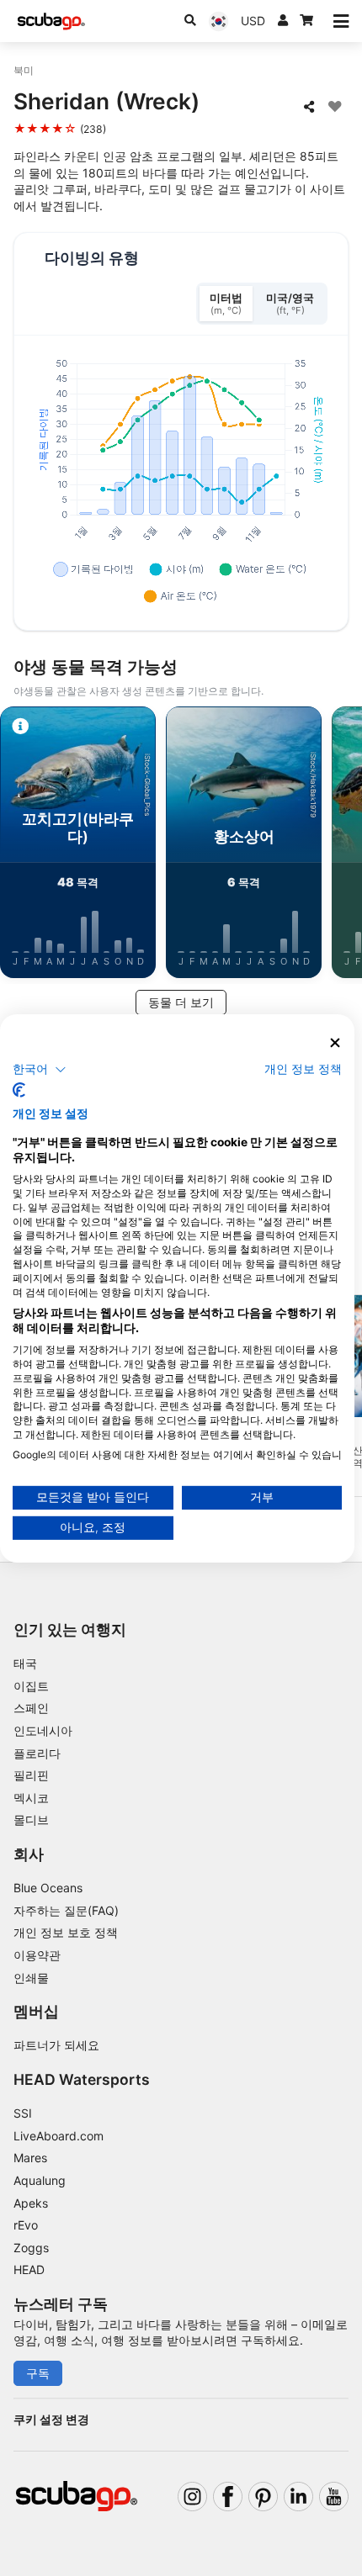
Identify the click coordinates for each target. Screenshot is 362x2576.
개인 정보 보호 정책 (66, 1932)
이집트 (31, 1686)
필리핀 (31, 1775)
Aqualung (40, 2180)
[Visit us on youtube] (334, 2497)
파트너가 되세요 (56, 2045)
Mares (30, 2158)
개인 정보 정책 (303, 1069)
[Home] (51, 21)
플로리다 (37, 1753)
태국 (25, 1663)
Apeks (31, 2203)
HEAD (29, 2269)
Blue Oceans (48, 1888)
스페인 (31, 1708)
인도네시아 (43, 1730)
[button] (40, 1070)
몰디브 (31, 1820)
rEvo (26, 2225)
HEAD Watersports (82, 2079)
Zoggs (31, 2248)
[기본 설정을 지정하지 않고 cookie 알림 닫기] (336, 1042)
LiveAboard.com (59, 2136)
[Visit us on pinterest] (263, 2497)
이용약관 (37, 1955)
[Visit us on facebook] (228, 2497)
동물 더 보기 (181, 1002)
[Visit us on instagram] (192, 2497)
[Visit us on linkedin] (298, 2497)
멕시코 (31, 1798)
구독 (38, 2373)
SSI (23, 2113)
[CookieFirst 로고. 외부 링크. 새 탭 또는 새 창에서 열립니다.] (19, 1090)
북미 (24, 70)
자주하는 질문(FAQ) (66, 1910)
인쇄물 (31, 1978)
